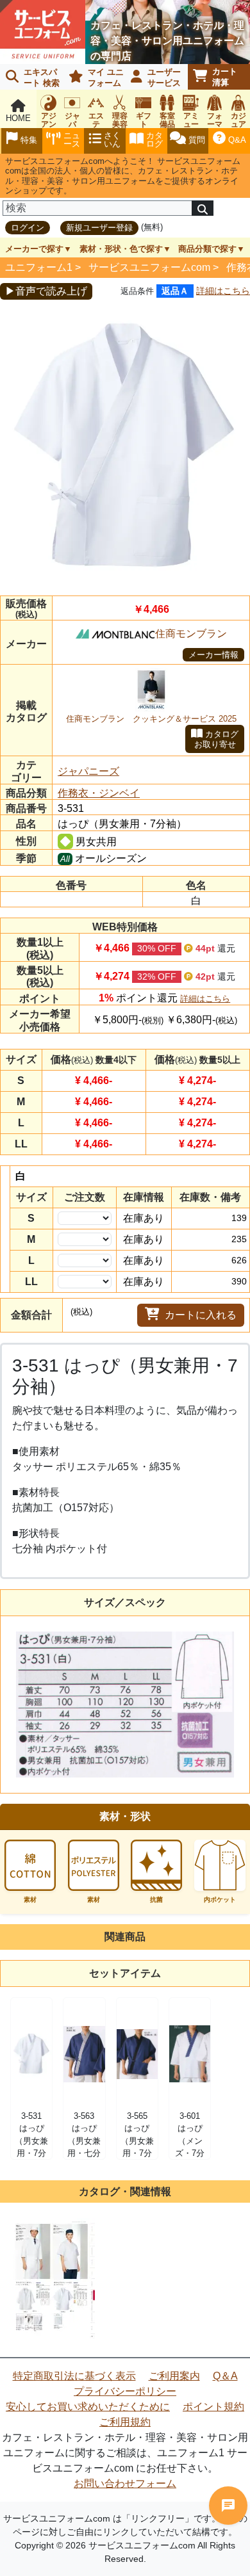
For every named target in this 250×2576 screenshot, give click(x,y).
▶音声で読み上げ (46, 291)
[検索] (203, 208)
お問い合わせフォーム (125, 2483)
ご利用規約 (125, 2422)
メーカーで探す (34, 249)
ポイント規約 (213, 2407)
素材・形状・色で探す (121, 249)
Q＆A (225, 2376)
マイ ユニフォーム (106, 77)
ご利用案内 (174, 2376)
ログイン (28, 228)
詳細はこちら (223, 291)
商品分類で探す (207, 249)
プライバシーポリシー (125, 2391)
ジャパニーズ (88, 771)
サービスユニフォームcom (149, 267)
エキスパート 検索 (42, 77)
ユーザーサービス (164, 77)
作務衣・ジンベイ (99, 793)
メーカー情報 (213, 655)
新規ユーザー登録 (99, 228)
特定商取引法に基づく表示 (74, 2376)
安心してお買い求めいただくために (88, 2407)
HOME (18, 118)
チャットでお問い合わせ (228, 2506)
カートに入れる (201, 1315)
